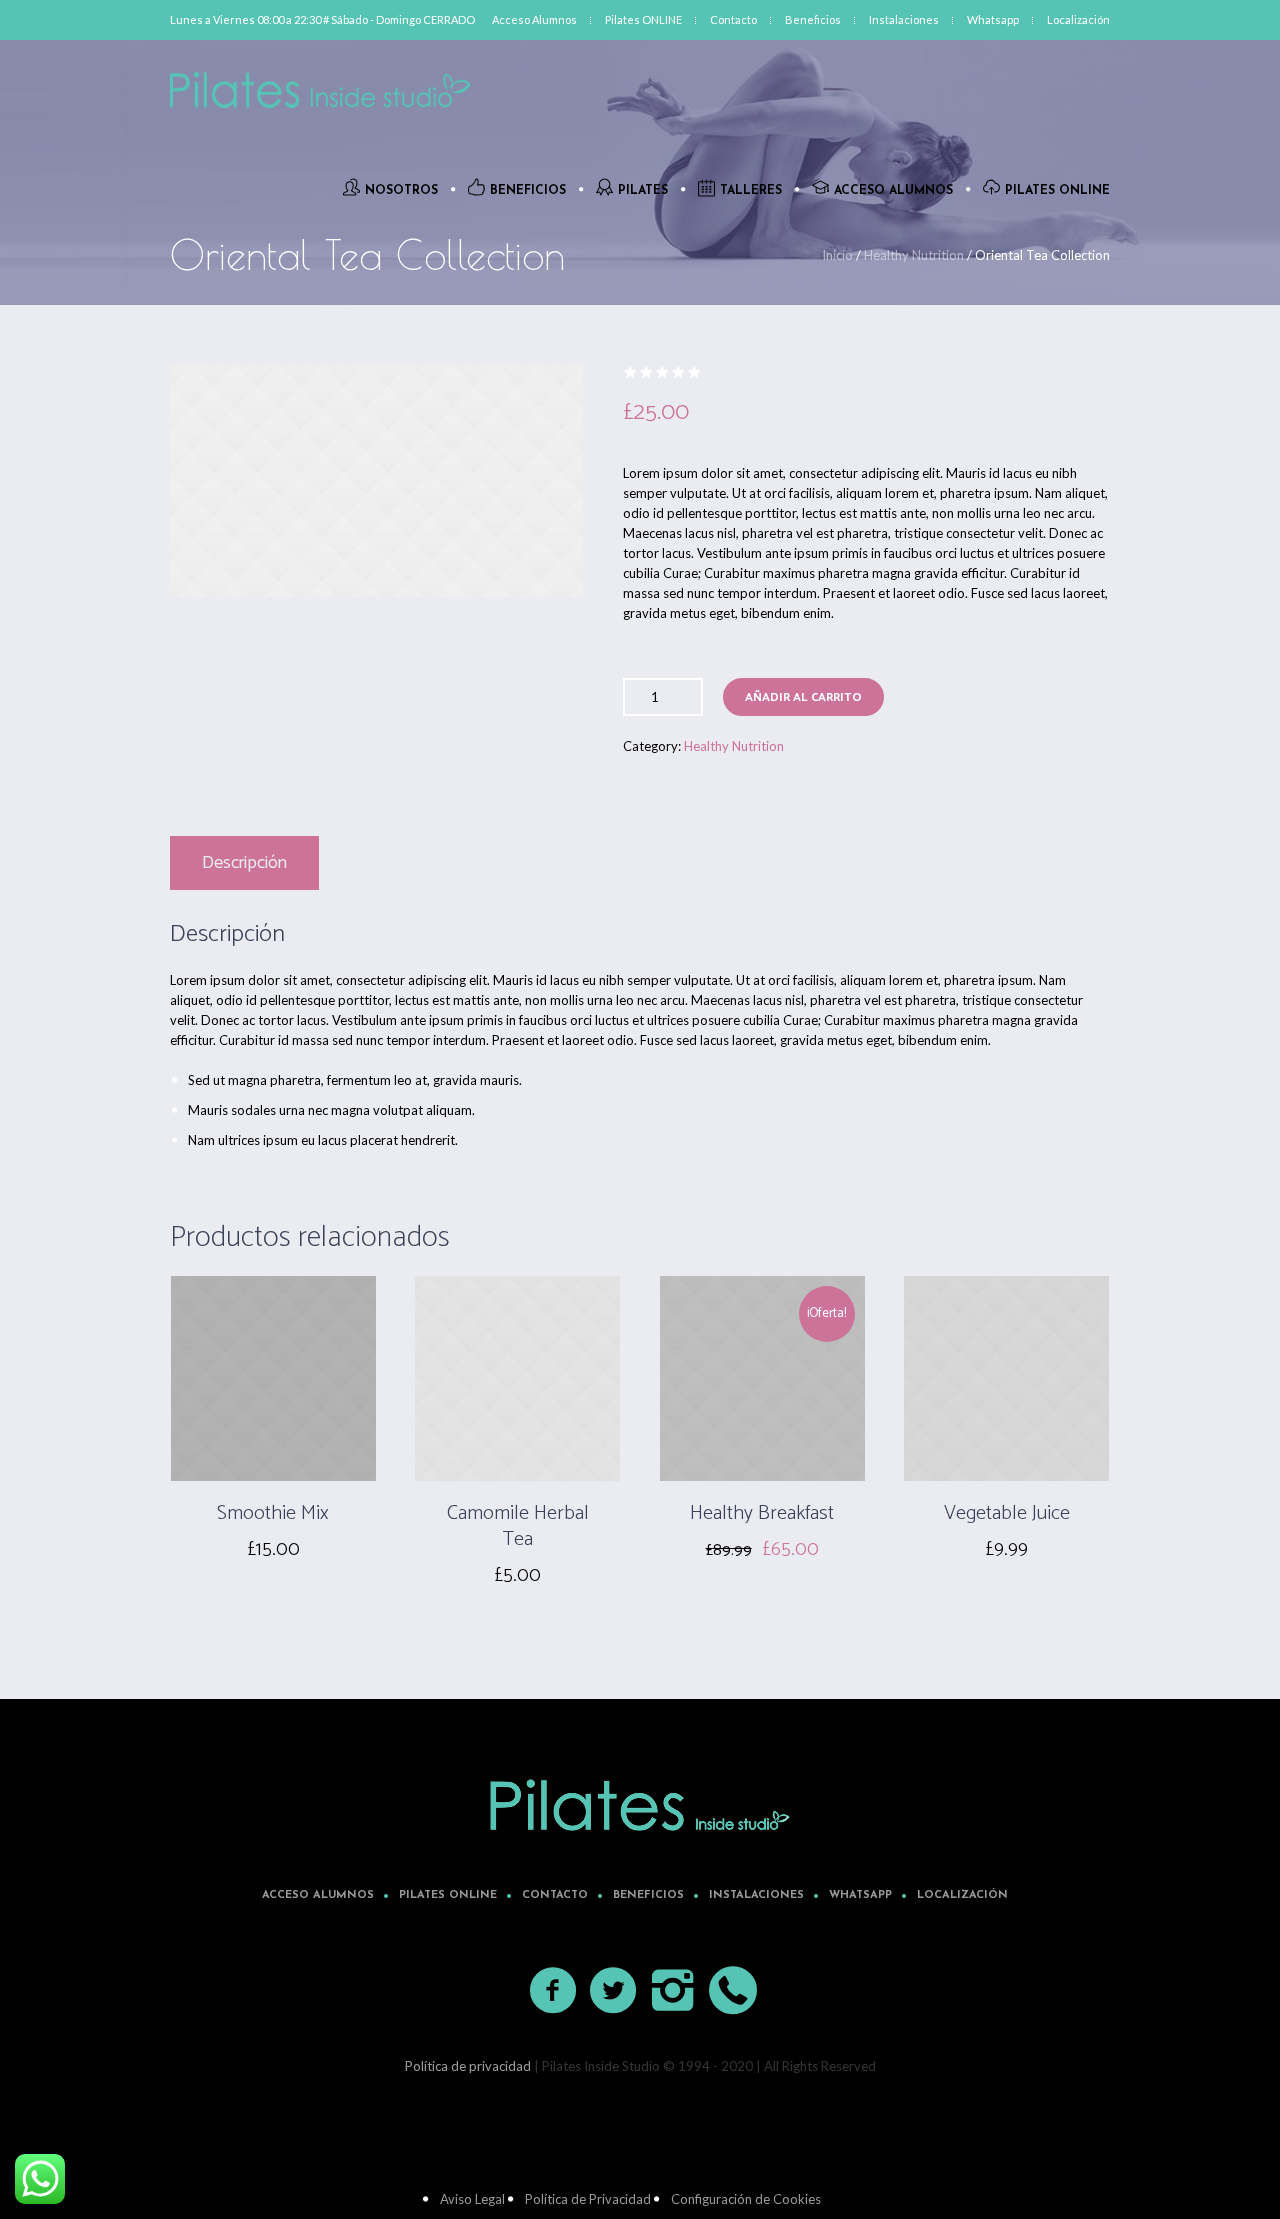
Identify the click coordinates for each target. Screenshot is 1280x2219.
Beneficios (648, 1895)
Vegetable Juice (1007, 1513)
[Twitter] (614, 1991)
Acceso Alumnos (318, 1895)
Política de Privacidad (588, 2199)
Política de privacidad (468, 2066)
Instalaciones (756, 1895)
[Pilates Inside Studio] (640, 1805)
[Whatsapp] (734, 1991)
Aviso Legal (472, 2199)
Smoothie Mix (273, 1513)
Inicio (837, 255)
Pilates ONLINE (448, 1895)
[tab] (244, 863)
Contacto (555, 1895)
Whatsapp (860, 1895)
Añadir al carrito (803, 697)
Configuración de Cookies (746, 2199)
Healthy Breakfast (762, 1513)
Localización (962, 1895)
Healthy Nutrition (914, 255)
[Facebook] (554, 1991)
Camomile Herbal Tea (518, 1526)
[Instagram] (674, 1991)
